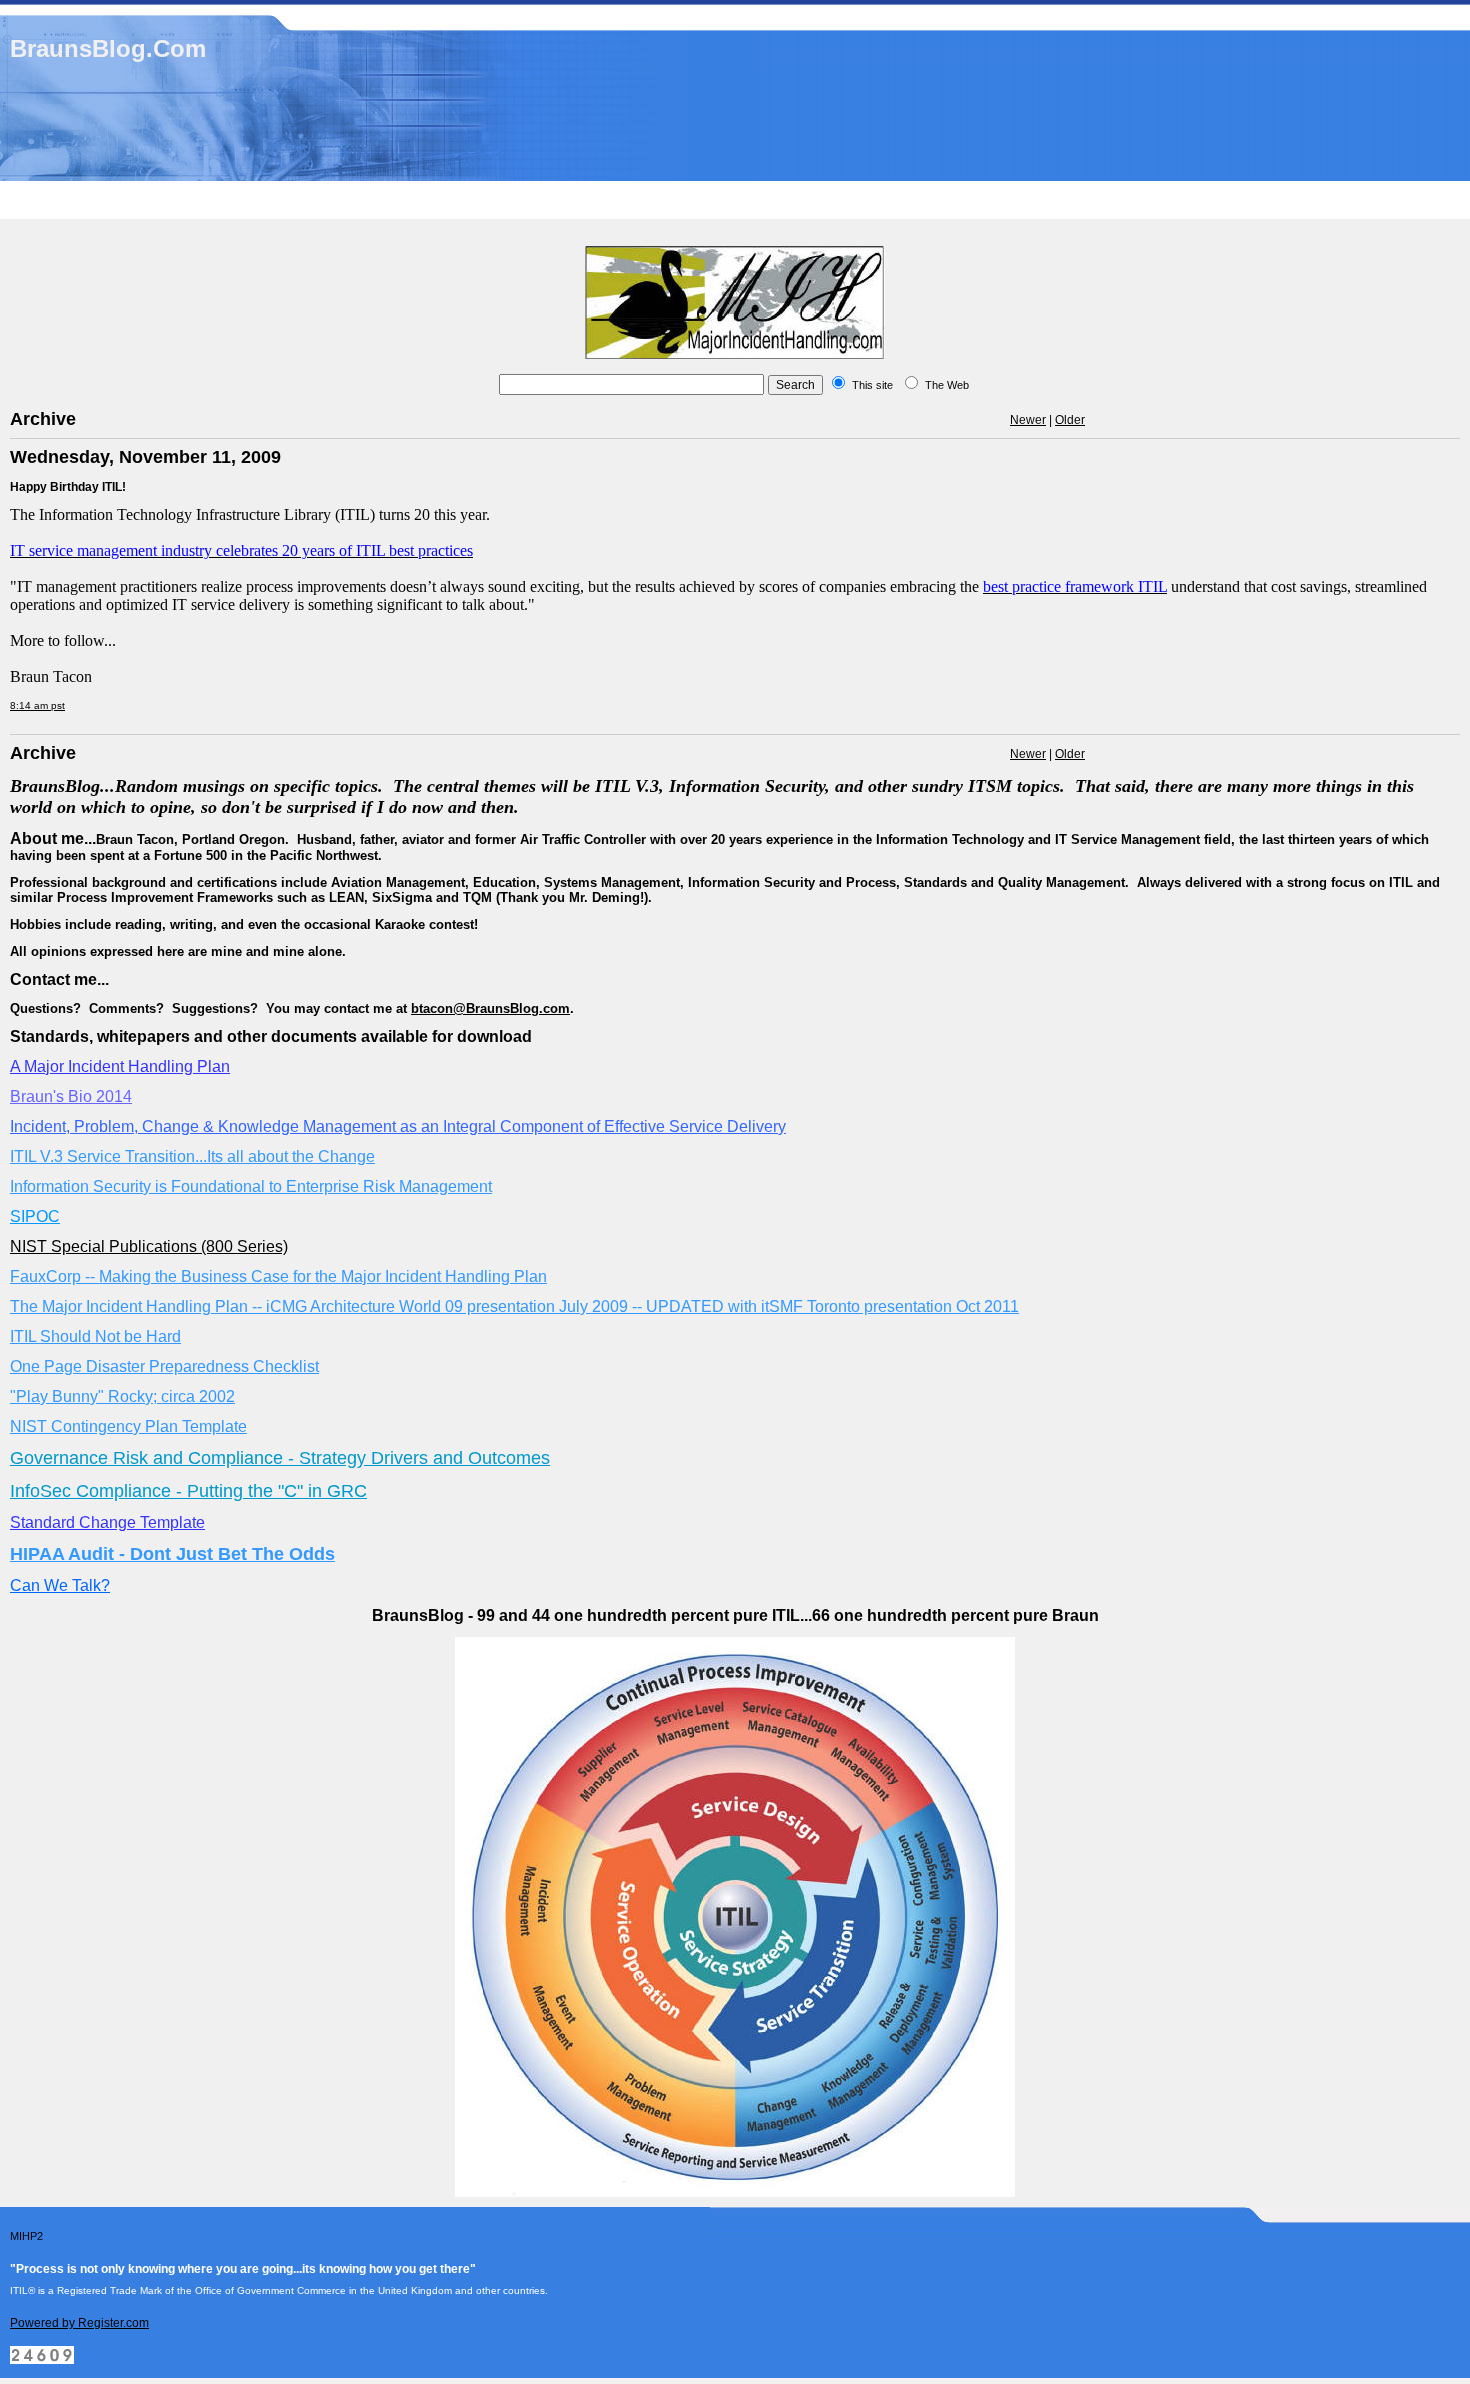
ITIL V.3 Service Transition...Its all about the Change (192, 1156)
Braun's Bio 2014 (71, 1096)
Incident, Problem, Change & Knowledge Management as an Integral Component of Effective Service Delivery (398, 1126)
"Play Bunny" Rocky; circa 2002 (122, 1396)
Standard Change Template (107, 1522)
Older (1070, 420)
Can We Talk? (60, 1585)
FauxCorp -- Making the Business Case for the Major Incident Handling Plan (278, 1276)
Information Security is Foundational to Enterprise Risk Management (251, 1186)
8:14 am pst (37, 705)
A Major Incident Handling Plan (120, 1066)
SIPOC (35, 1216)
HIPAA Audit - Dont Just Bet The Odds (172, 1554)
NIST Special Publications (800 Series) (149, 1246)
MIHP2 (26, 2236)
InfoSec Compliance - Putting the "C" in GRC (188, 1491)
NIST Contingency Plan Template (128, 1426)
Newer (1028, 420)
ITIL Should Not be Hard (95, 1336)
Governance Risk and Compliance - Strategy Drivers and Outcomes (280, 1458)
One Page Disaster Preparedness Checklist (164, 1366)
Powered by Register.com (79, 2323)
